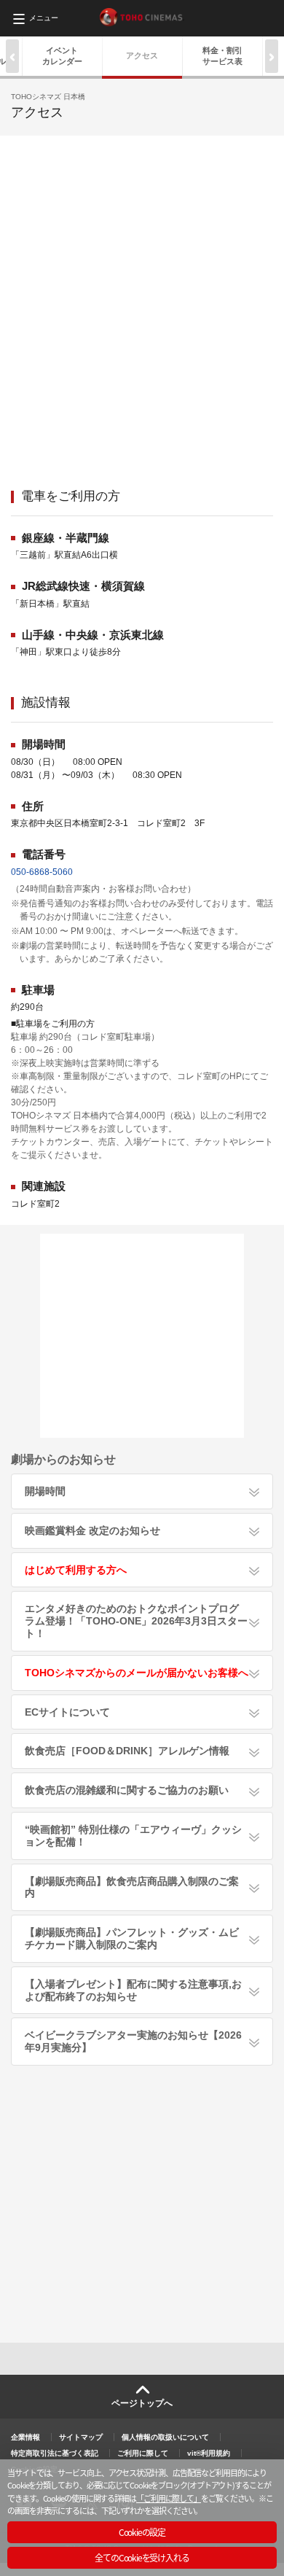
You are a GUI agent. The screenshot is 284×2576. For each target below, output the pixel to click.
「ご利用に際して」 (169, 2498)
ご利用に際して (143, 2453)
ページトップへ (142, 2403)
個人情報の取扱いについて (165, 2437)
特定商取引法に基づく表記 (55, 2453)
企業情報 (25, 2437)
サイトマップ (81, 2437)
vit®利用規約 (209, 2453)
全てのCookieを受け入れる (142, 2557)
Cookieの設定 (142, 2532)
